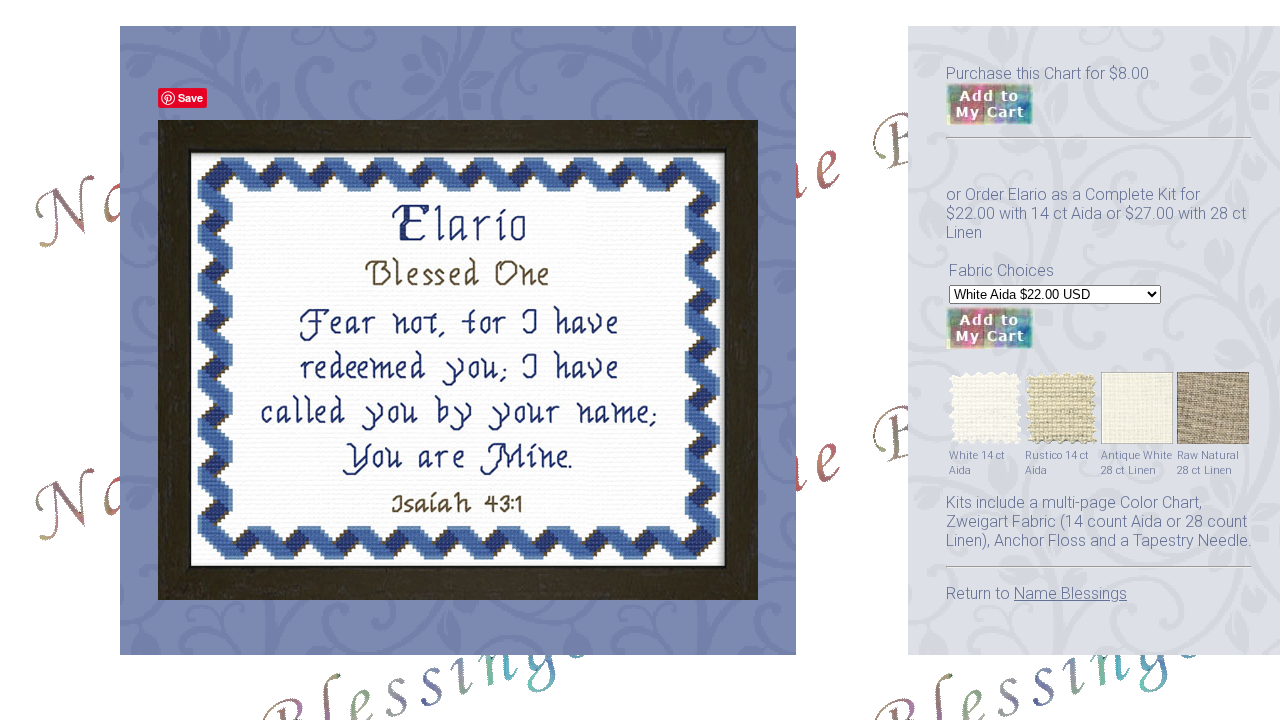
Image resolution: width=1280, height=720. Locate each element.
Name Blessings (1070, 593)
